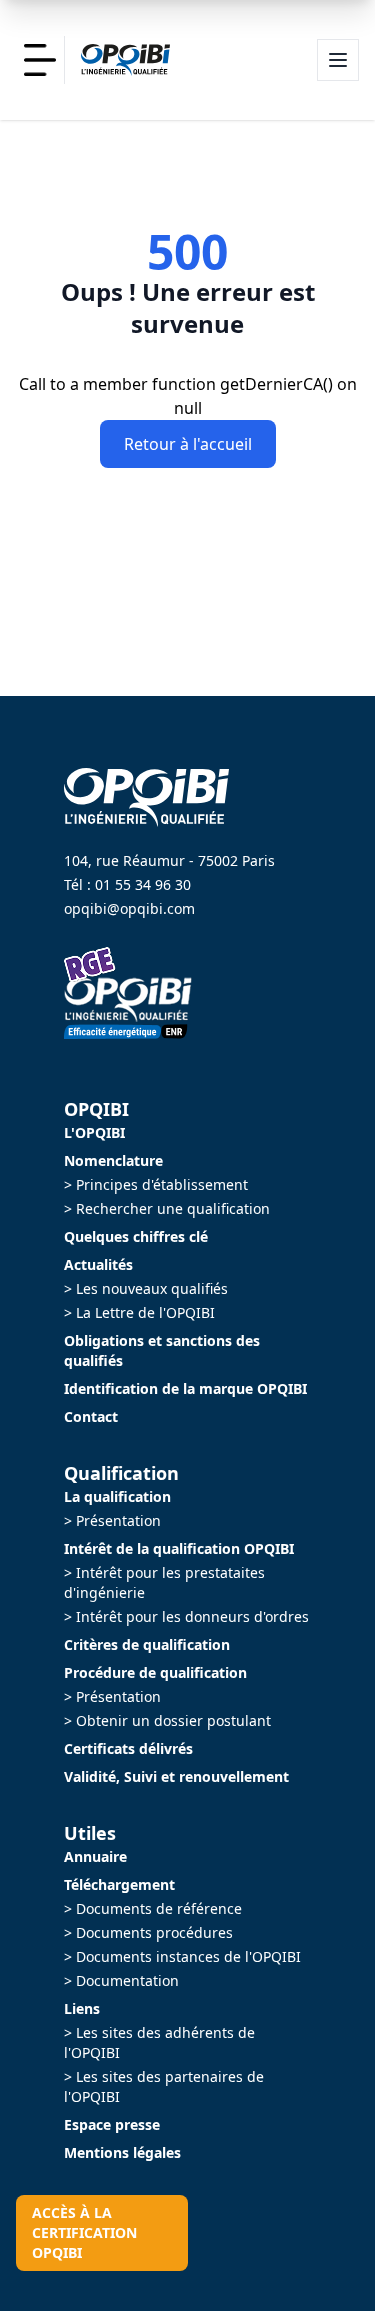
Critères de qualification (147, 1644)
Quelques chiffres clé (136, 1236)
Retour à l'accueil (188, 444)
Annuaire (95, 1856)
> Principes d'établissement (156, 1184)
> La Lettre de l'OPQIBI (139, 1312)
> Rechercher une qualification (167, 1208)
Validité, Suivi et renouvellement (176, 1776)
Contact (91, 1416)
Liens (82, 2008)
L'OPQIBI (94, 1132)
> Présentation (112, 1520)
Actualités (98, 1264)
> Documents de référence (153, 1908)
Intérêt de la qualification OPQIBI (179, 1548)
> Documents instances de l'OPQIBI (182, 1956)
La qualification (117, 1496)
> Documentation (121, 1980)
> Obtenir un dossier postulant (167, 1720)
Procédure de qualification (155, 1672)
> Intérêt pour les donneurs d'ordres (186, 1616)
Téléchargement (119, 1884)
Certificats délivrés (128, 1748)
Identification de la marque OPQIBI (185, 1388)
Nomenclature (113, 1160)
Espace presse (112, 2124)
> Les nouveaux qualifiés (146, 1288)
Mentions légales (122, 2152)
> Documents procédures (148, 1932)
